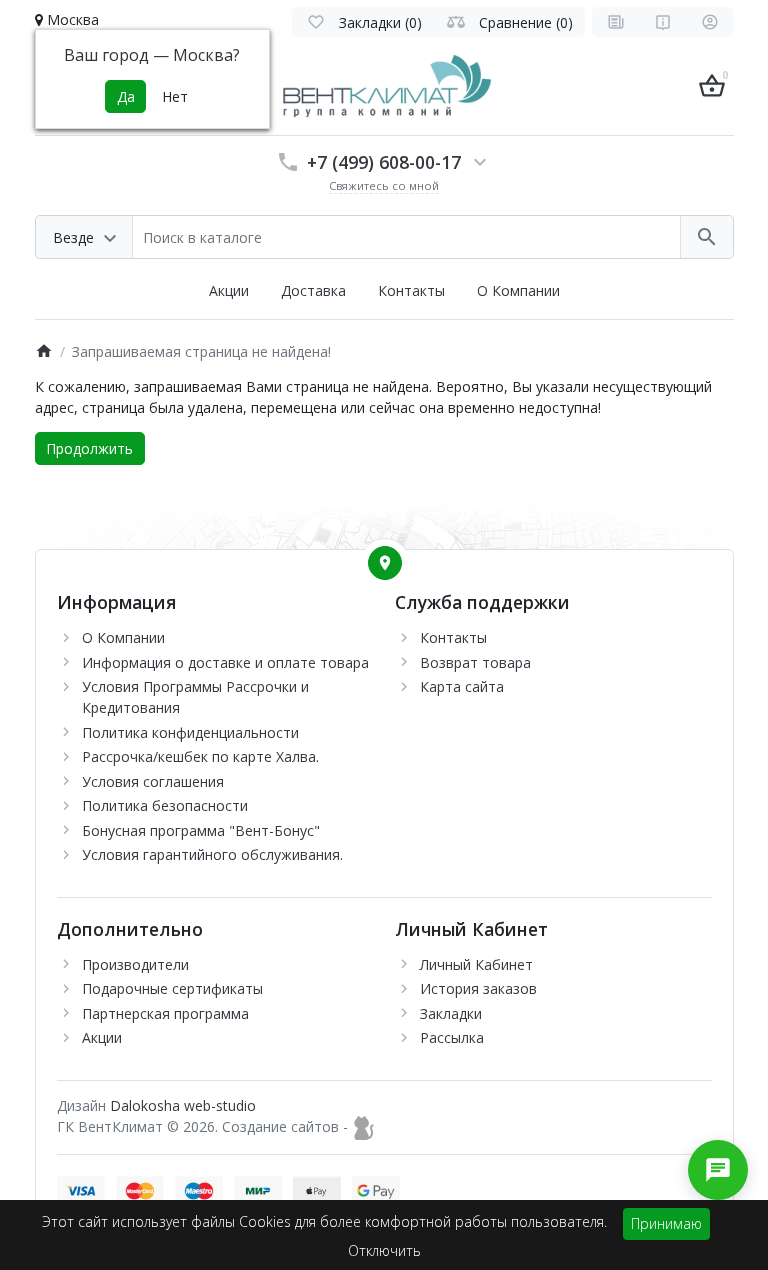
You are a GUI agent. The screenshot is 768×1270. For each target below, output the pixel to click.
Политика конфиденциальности (190, 732)
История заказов (478, 988)
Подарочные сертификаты (172, 988)
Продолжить (89, 448)
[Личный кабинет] (710, 22)
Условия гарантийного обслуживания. (212, 854)
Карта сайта (462, 686)
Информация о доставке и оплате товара (225, 662)
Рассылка (452, 1037)
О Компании (518, 290)
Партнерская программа (165, 1013)
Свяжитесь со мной (384, 185)
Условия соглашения (153, 781)
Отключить (384, 1250)
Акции (229, 290)
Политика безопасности (165, 805)
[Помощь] (663, 22)
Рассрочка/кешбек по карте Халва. (200, 756)
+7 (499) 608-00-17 (384, 162)
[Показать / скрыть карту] (385, 563)
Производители (135, 964)
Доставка (313, 290)
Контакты (411, 290)
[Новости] (616, 22)
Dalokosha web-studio (183, 1105)
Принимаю (666, 1223)
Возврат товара (475, 662)
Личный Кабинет (476, 964)
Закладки (451, 1013)
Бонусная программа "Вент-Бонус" (201, 830)
